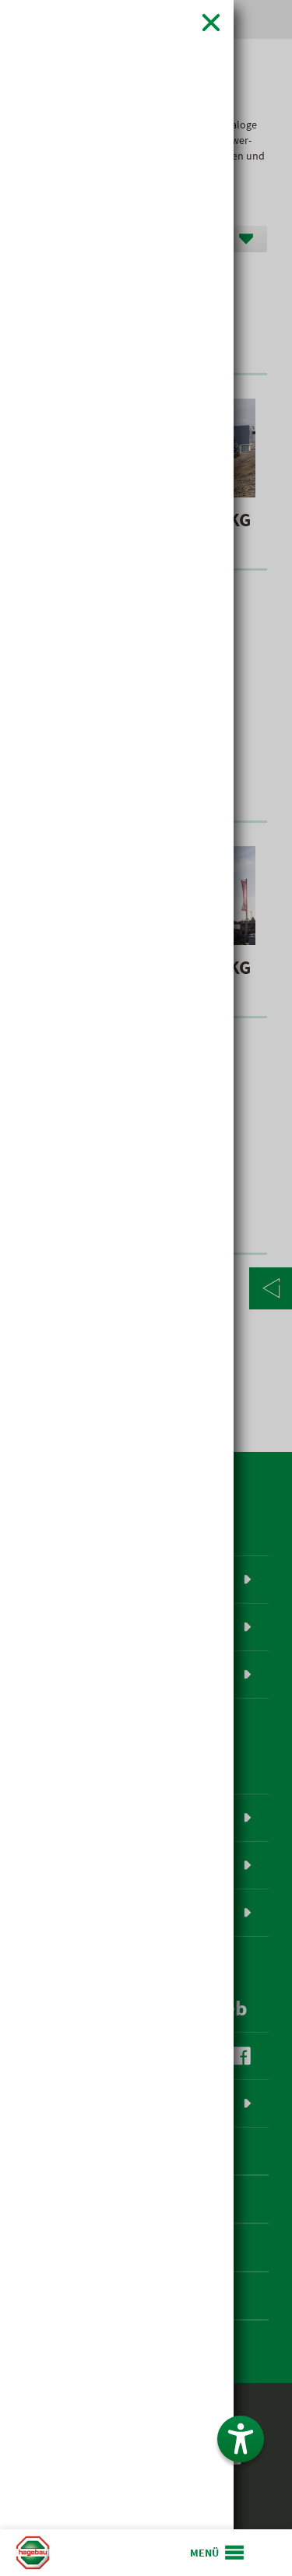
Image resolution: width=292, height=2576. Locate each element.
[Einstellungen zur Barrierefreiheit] (241, 2439)
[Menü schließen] (211, 22)
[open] (218, 2553)
